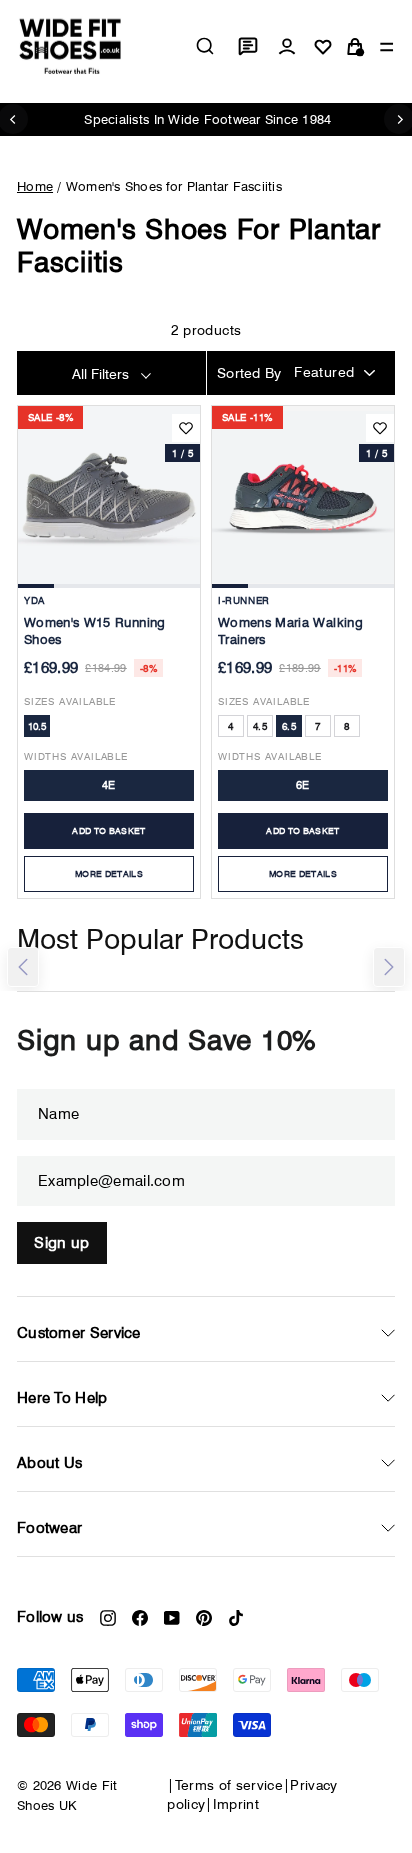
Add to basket (109, 830)
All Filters (102, 374)
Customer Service (79, 1333)
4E (109, 785)
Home (35, 186)
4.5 (260, 726)
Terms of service (229, 1785)
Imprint (236, 1804)
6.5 (289, 726)
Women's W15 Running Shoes (95, 630)
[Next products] (389, 967)
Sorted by (249, 373)
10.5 (37, 726)
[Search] (205, 46)
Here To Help (62, 1398)
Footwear (49, 1528)
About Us (49, 1463)
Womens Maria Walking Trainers (290, 630)
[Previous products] (23, 967)
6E (303, 785)
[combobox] (205, 46)
